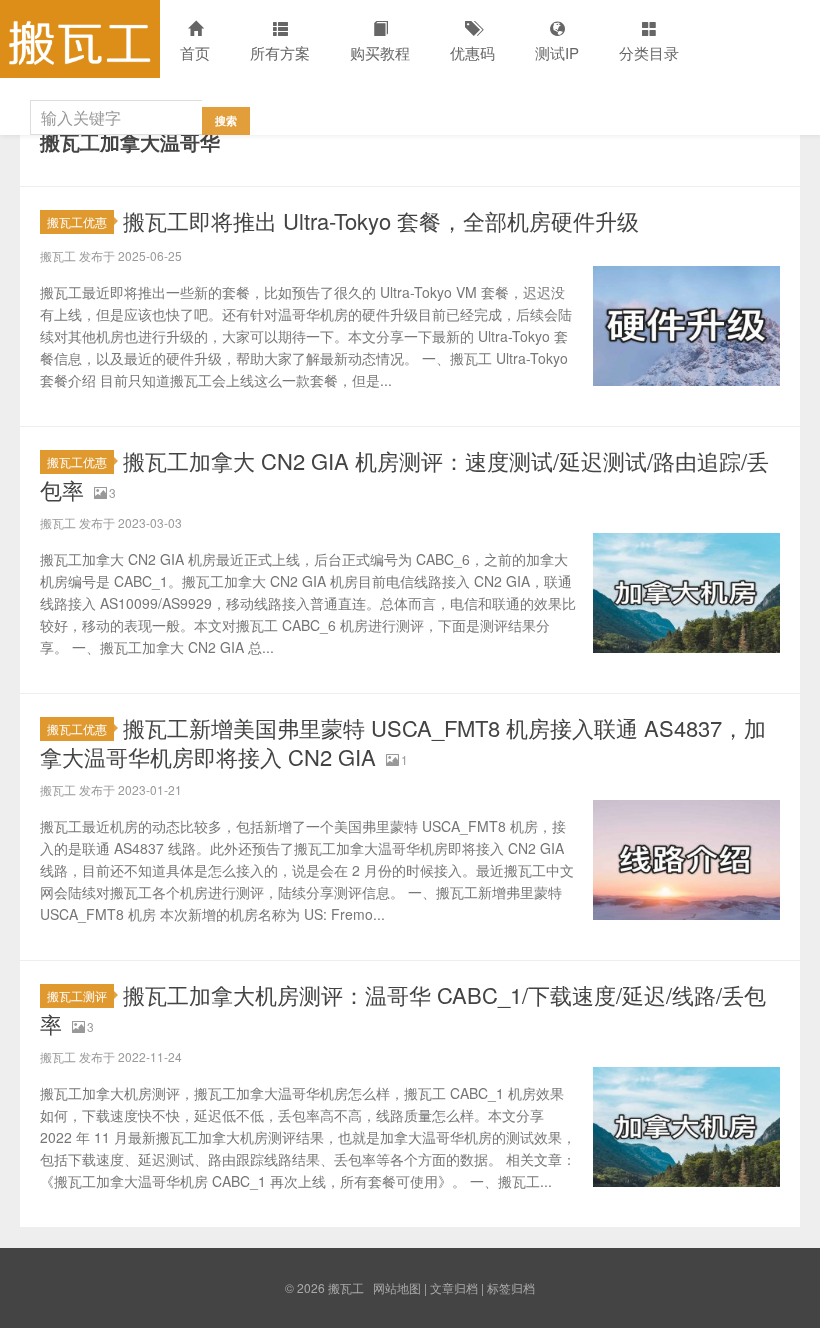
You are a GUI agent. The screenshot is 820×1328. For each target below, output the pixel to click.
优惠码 (472, 52)
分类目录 (649, 52)
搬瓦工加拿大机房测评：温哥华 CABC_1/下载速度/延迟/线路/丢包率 (403, 1009)
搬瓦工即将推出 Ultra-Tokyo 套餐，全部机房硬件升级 (381, 220)
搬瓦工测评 (77, 995)
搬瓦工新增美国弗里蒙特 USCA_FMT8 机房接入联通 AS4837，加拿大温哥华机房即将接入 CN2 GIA (403, 742)
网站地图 (397, 1287)
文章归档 (454, 1287)
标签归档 (511, 1287)
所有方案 (280, 52)
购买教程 (380, 52)
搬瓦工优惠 (77, 221)
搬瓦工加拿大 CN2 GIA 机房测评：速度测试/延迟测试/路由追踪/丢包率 (404, 475)
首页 (195, 52)
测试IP (557, 52)
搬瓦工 (80, 39)
